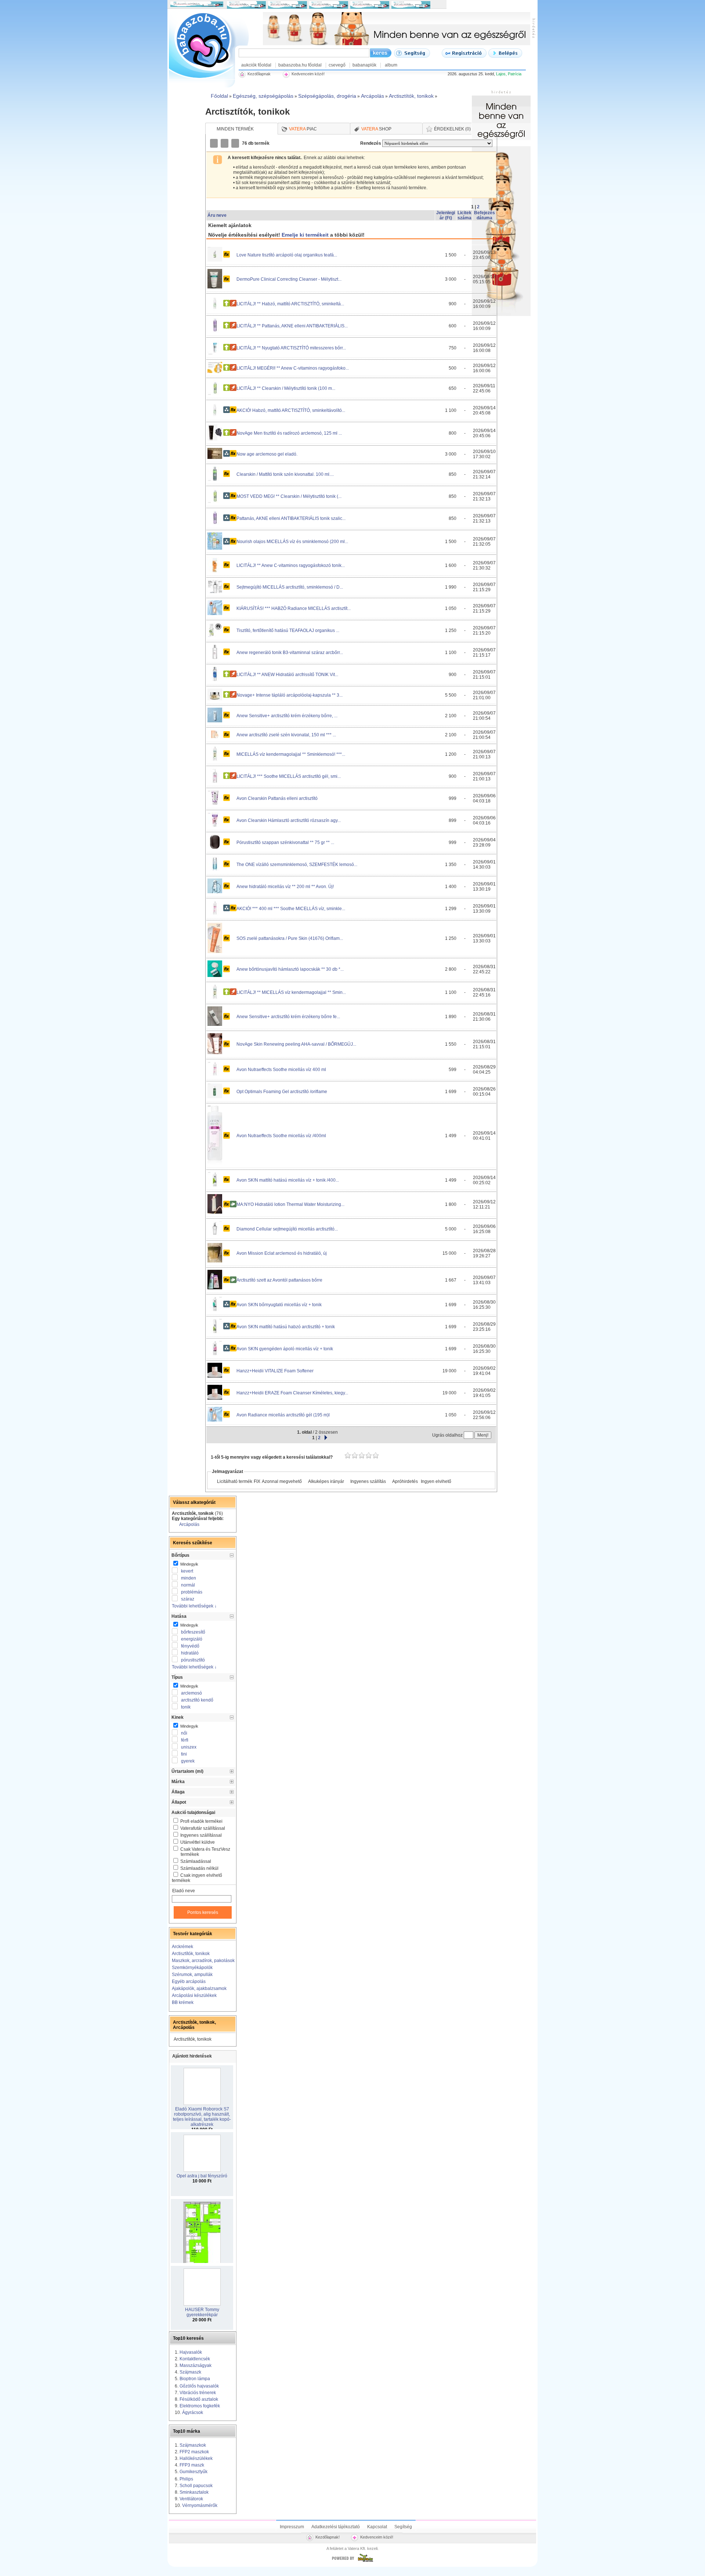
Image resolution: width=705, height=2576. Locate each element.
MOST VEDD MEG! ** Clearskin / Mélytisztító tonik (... (289, 496)
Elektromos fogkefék (200, 2406)
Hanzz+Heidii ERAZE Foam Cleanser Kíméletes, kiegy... (292, 1393)
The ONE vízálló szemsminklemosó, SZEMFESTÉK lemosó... (297, 865)
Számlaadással (196, 1861)
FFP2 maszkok (194, 2452)
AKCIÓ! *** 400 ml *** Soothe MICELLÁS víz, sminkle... (291, 909)
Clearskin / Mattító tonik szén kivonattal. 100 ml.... (285, 474)
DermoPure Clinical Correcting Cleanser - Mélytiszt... (289, 279)
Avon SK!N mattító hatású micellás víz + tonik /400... (288, 1180)
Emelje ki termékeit (305, 235)
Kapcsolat (377, 2527)
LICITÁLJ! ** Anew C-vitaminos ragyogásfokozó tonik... (291, 565)
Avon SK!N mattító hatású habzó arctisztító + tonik (286, 1327)
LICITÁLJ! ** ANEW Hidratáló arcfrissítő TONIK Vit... (287, 675)
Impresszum (292, 2527)
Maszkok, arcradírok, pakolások (203, 1961)
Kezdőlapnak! (328, 2537)
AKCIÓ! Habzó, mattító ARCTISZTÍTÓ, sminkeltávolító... (291, 410)
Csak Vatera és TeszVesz (205, 1852)
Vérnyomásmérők (200, 2505)
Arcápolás (189, 1524)
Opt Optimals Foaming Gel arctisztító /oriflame (282, 1092)
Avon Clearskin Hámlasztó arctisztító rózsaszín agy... (289, 820)
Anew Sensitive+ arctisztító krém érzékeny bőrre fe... (288, 1017)
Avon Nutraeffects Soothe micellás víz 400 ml (281, 1070)
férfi (185, 1740)
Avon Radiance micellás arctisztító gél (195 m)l (283, 1415)
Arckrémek (182, 1947)
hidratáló (190, 1653)
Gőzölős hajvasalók (199, 2386)
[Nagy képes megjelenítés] (236, 143)
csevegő (337, 65)
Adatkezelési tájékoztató (336, 2527)
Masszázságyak (196, 2365)
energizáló (192, 1639)
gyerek (188, 1761)
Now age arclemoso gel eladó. (267, 454)
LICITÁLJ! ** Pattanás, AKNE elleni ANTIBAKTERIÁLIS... (292, 326)
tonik (186, 1707)
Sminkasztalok (194, 2492)
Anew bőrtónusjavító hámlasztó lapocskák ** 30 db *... (290, 969)
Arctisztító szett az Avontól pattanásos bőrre (279, 1280)
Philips (186, 2479)
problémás (192, 1592)
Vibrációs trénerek (198, 2393)
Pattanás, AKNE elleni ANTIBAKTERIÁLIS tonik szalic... (291, 518)
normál (188, 1585)
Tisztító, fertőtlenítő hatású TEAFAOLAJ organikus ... (288, 630)
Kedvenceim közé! (377, 2537)
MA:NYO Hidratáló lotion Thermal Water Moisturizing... (290, 1204)
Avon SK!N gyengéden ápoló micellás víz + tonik (285, 1349)
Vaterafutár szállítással (203, 1828)
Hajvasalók (191, 2352)
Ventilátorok (191, 2499)
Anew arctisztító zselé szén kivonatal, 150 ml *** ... (286, 735)
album (391, 65)
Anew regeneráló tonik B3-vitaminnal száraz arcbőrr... (290, 653)
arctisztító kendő (197, 1700)
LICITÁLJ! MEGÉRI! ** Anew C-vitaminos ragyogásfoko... (293, 368)
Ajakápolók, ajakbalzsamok (199, 1988)
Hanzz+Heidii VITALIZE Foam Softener (275, 1371)
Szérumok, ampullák (192, 1975)
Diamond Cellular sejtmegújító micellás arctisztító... (287, 1229)
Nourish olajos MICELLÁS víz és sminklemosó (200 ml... (292, 542)
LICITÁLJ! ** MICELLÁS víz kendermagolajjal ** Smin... (291, 992)
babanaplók (364, 65)
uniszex (189, 1747)
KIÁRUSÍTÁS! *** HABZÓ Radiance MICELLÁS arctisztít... (294, 608)
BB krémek (183, 2002)
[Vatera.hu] (352, 2562)
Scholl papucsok (196, 2486)
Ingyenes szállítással (201, 1835)
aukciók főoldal (256, 65)
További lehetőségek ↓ (194, 1606)
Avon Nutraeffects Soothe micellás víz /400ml (281, 1136)
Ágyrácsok (193, 2412)
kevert (187, 1571)
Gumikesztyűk (194, 2472)
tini (184, 1754)
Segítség (403, 2527)
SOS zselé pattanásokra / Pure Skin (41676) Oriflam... (290, 938)
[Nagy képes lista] (225, 143)
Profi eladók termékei (201, 1821)
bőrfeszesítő (193, 1632)
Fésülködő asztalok (199, 2399)
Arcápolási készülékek (194, 1995)
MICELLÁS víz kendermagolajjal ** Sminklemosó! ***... (291, 754)
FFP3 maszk (192, 2465)
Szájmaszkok (193, 2445)
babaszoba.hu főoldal (300, 65)
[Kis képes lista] (214, 143)
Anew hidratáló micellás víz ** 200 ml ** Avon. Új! (285, 887)
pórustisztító (193, 1660)
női (184, 1733)
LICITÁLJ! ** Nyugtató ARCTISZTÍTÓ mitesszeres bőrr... (291, 348)
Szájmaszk (190, 2372)
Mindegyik (189, 1564)
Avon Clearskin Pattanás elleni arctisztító (277, 798)
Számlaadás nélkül (199, 1868)
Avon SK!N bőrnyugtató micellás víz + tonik (279, 1305)
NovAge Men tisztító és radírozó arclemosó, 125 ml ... (289, 433)
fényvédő (190, 1646)
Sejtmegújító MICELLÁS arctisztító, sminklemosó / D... (290, 587)
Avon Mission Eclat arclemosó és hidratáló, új (282, 1253)
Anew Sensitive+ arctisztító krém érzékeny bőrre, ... (287, 716)
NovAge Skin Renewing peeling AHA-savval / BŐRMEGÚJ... (296, 1044)
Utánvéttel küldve (198, 1842)
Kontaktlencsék (195, 2359)
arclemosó (191, 1693)
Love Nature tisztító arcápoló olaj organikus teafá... (287, 255)
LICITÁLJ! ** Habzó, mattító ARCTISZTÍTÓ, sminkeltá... (290, 304)
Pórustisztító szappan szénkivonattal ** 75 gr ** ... (285, 843)
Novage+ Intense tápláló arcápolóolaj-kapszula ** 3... (290, 695)
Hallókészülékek (196, 2458)
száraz (188, 1599)
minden (189, 1578)
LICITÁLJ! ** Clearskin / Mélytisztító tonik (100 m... (286, 388)
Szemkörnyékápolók (192, 1968)
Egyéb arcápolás (189, 1982)
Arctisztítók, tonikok (191, 1954)
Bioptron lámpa (195, 2379)
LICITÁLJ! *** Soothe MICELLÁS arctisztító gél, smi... (289, 776)
